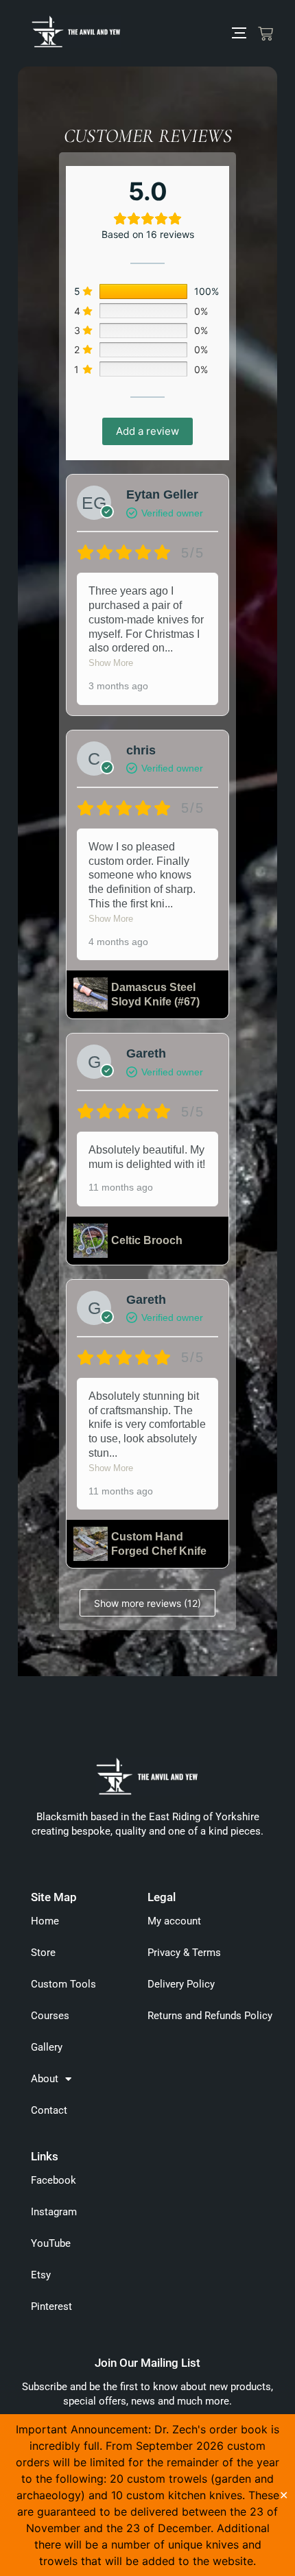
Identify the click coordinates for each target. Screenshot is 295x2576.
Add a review (147, 431)
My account (174, 1921)
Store (43, 1953)
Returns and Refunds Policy (210, 2016)
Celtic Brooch (147, 1240)
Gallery (47, 2047)
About (45, 2079)
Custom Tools (63, 1984)
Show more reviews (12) (147, 1603)
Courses (50, 2016)
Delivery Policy (181, 1984)
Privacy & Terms (184, 1953)
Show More (111, 663)
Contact (49, 2110)
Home (45, 1921)
